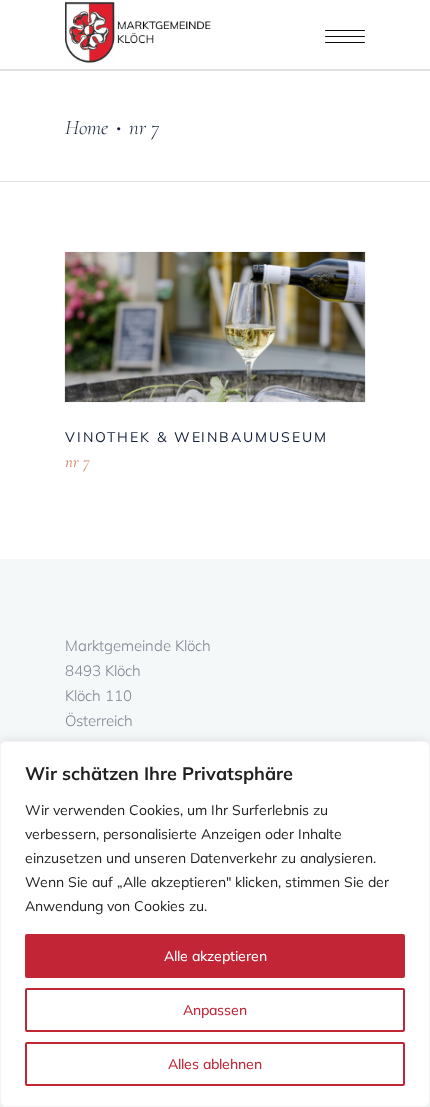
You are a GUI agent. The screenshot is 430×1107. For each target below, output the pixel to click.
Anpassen (215, 1010)
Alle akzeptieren (215, 956)
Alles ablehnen (215, 1064)
